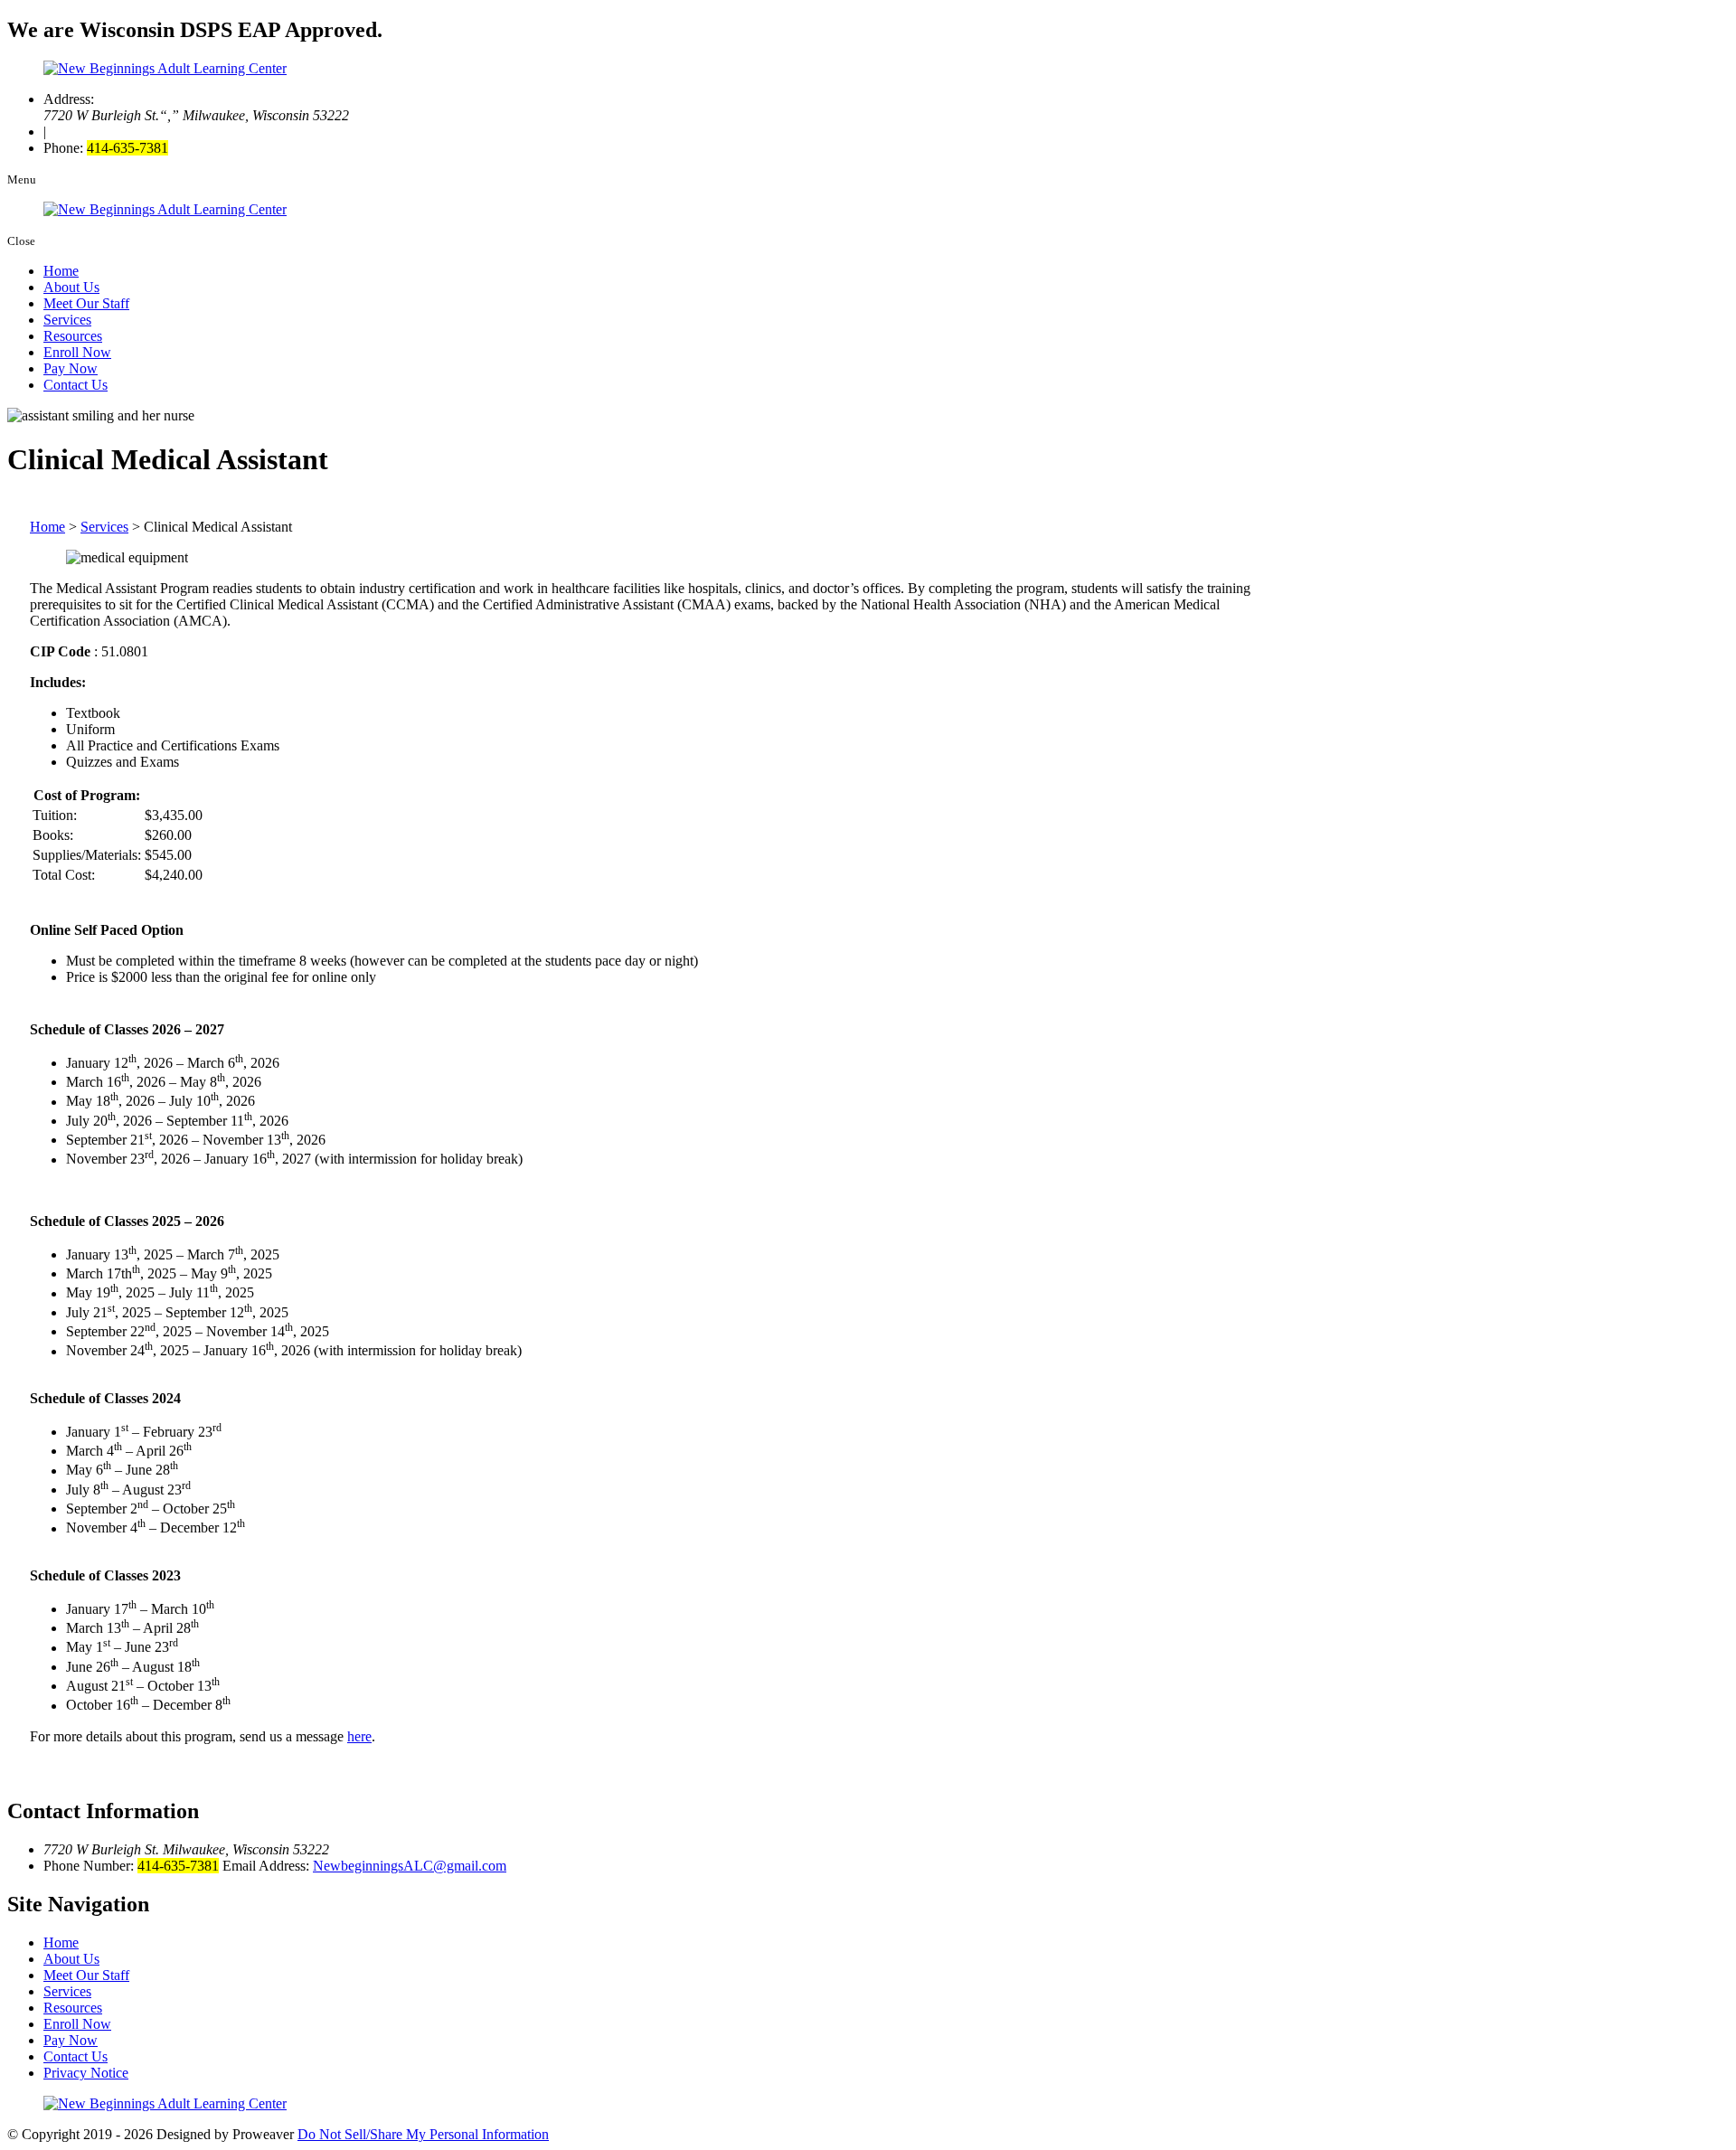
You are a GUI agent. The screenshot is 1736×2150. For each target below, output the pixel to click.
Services (67, 320)
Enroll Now (77, 352)
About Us (71, 287)
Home (61, 271)
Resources (73, 336)
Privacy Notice (86, 2073)
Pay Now (71, 368)
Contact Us (75, 385)
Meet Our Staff (86, 303)
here (359, 1736)
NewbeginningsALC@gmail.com (410, 1866)
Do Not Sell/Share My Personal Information (423, 2134)
